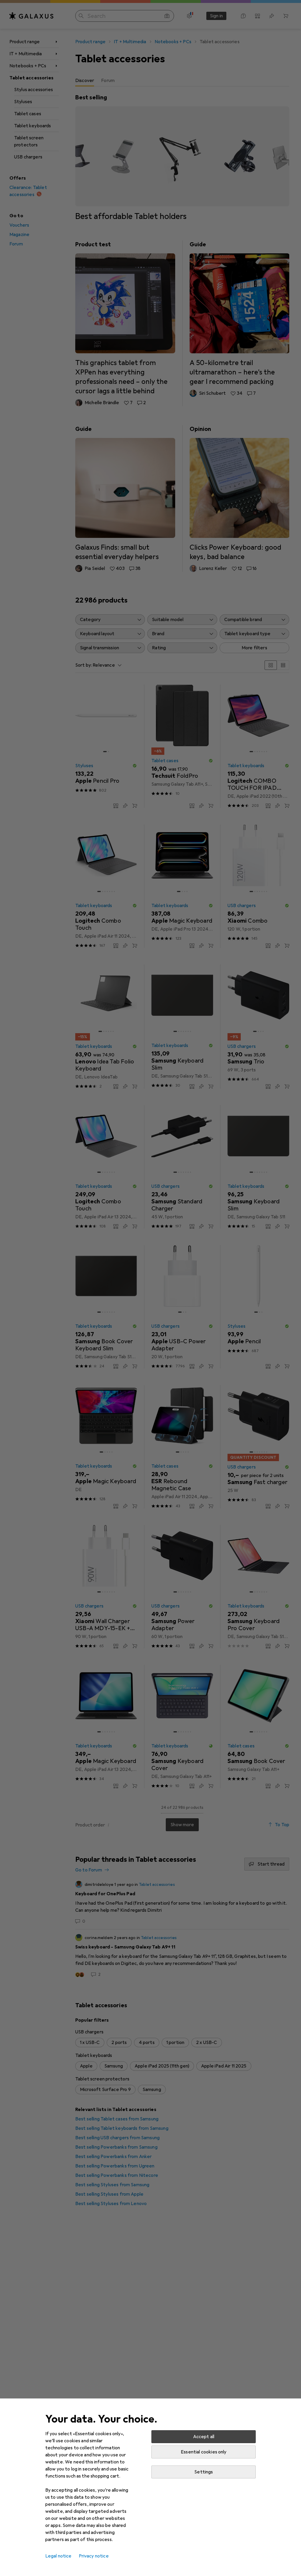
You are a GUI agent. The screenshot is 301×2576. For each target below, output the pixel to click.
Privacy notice (94, 2556)
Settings (204, 2472)
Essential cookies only (204, 2452)
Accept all (204, 2437)
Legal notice (58, 2556)
